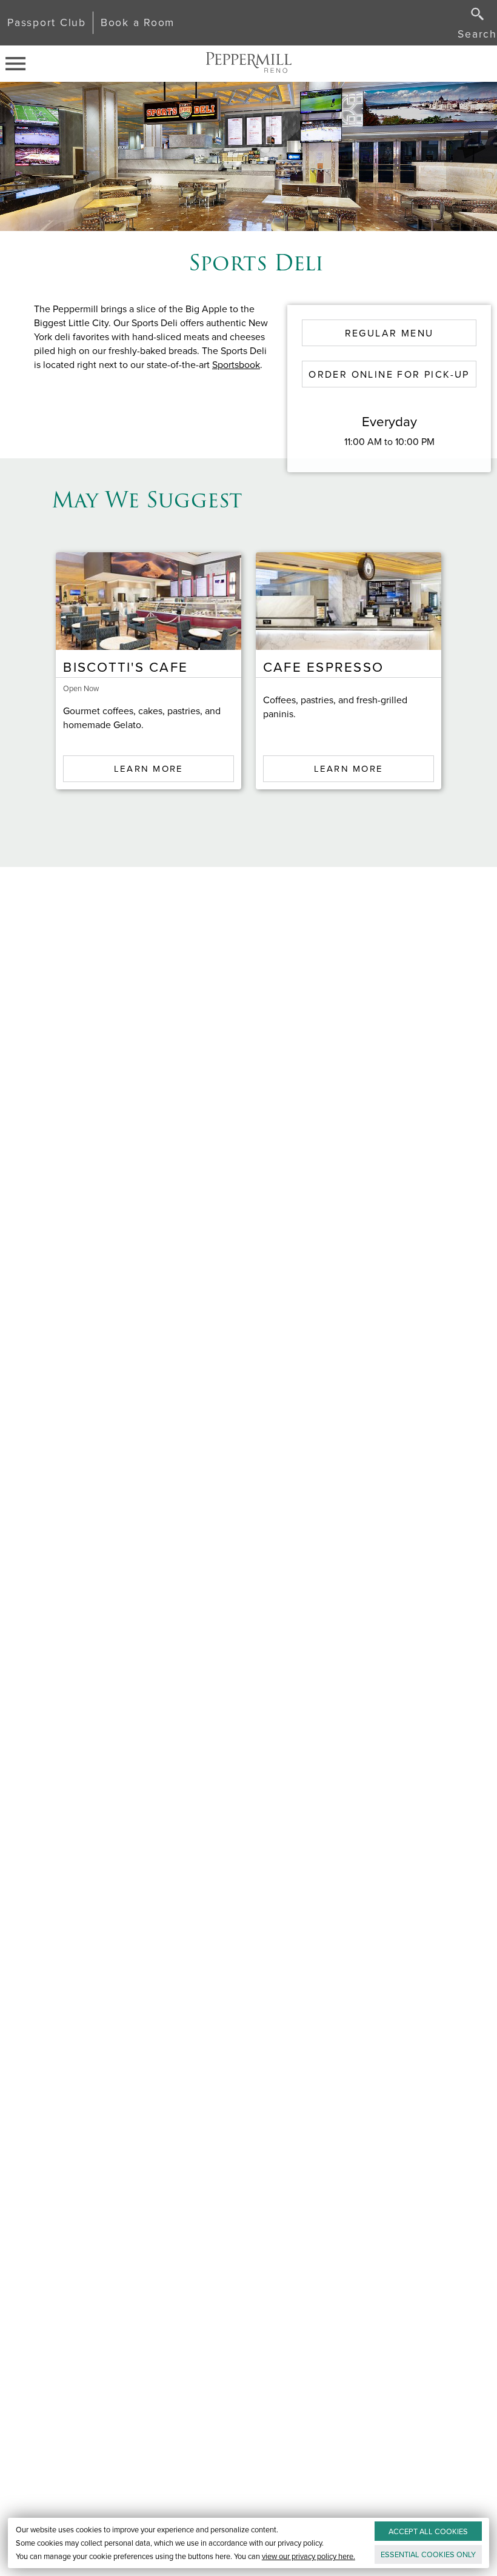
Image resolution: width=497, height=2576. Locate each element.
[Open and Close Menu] (19, 64)
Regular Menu (389, 333)
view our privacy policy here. (309, 2556)
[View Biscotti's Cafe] (148, 601)
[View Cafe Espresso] (349, 601)
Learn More (149, 769)
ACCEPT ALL (428, 2531)
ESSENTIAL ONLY (428, 2554)
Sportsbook (236, 365)
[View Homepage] (248, 64)
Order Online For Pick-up (389, 374)
